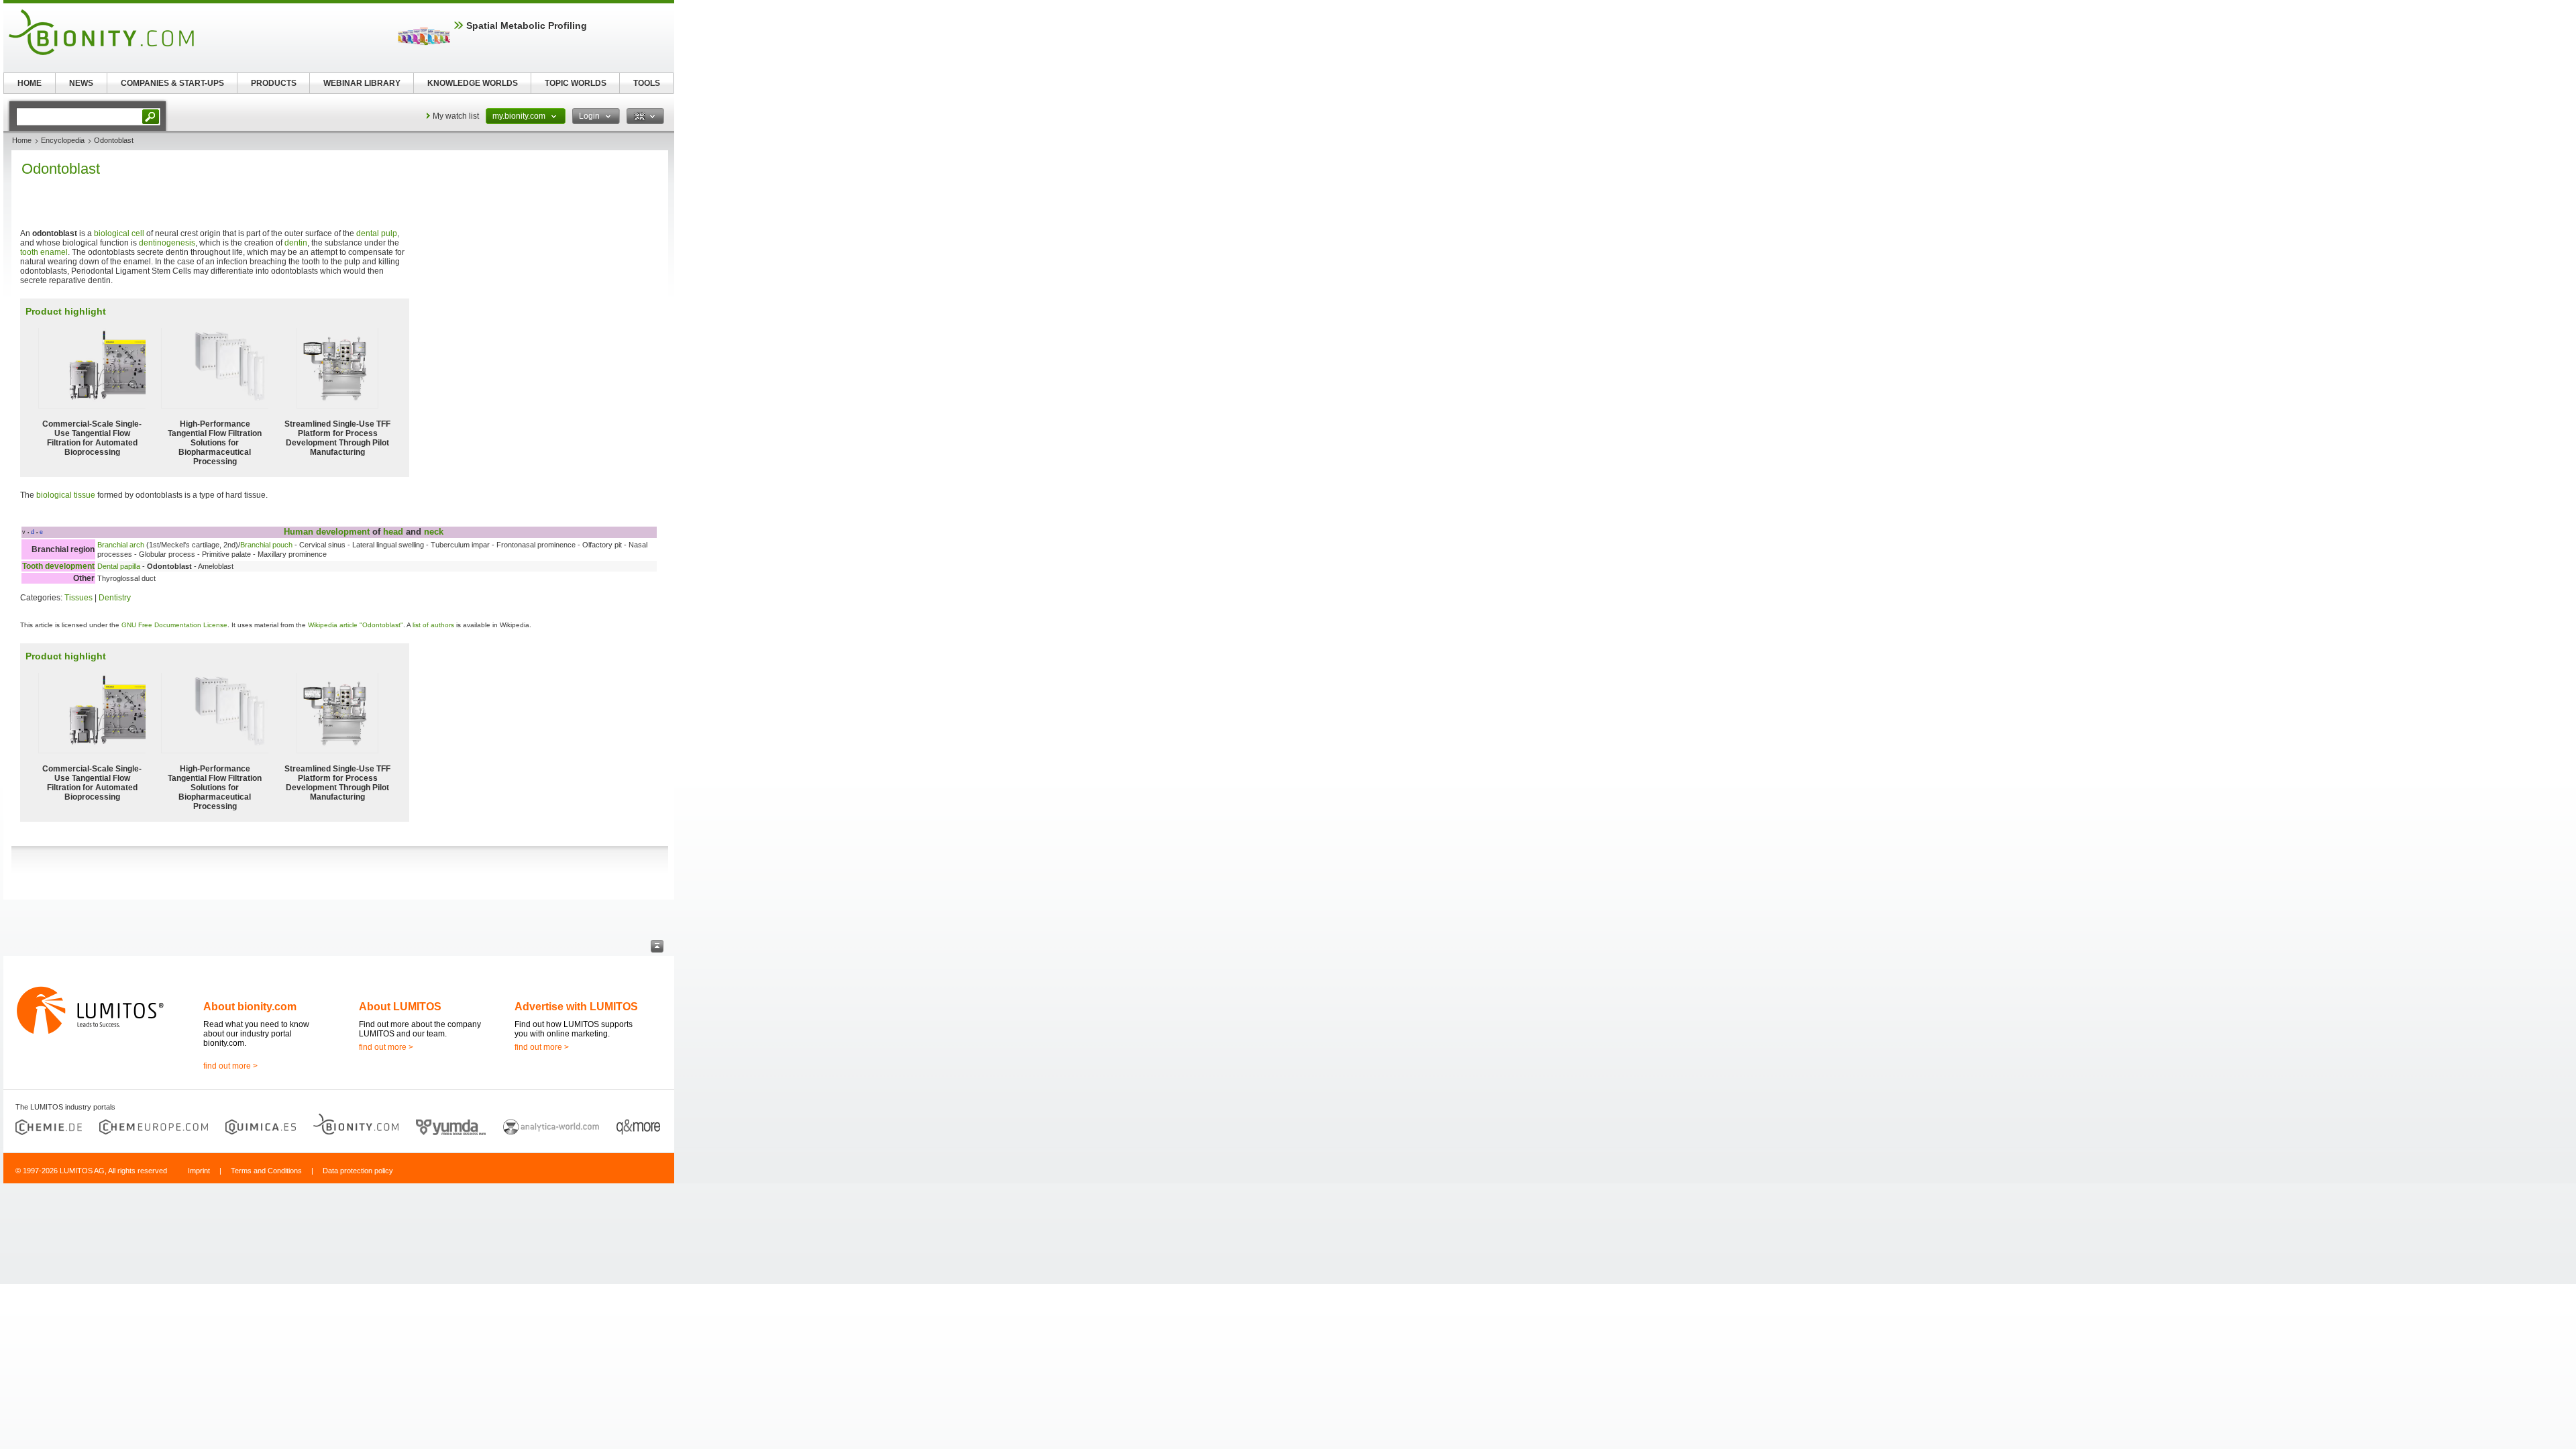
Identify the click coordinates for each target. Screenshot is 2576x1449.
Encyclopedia (63, 140)
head (393, 532)
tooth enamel (44, 252)
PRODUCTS (274, 83)
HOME (30, 83)
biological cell (119, 233)
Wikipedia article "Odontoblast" (356, 625)
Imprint (199, 1171)
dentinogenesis (167, 243)
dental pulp (377, 233)
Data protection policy (358, 1171)
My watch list (456, 116)
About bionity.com (250, 1007)
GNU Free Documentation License (174, 625)
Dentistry (115, 598)
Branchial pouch (266, 545)
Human (299, 532)
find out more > (230, 1066)
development (343, 532)
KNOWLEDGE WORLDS (473, 83)
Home (22, 140)
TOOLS (647, 83)
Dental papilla (119, 566)
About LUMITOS (400, 1007)
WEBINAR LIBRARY (362, 83)
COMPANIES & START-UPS (172, 83)
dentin (296, 243)
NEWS (81, 83)
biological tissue (66, 495)
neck (434, 532)
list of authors (433, 625)
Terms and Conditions (266, 1171)
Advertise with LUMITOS (576, 1007)
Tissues (78, 598)
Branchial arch (121, 545)
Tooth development (58, 566)
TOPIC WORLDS (576, 83)
